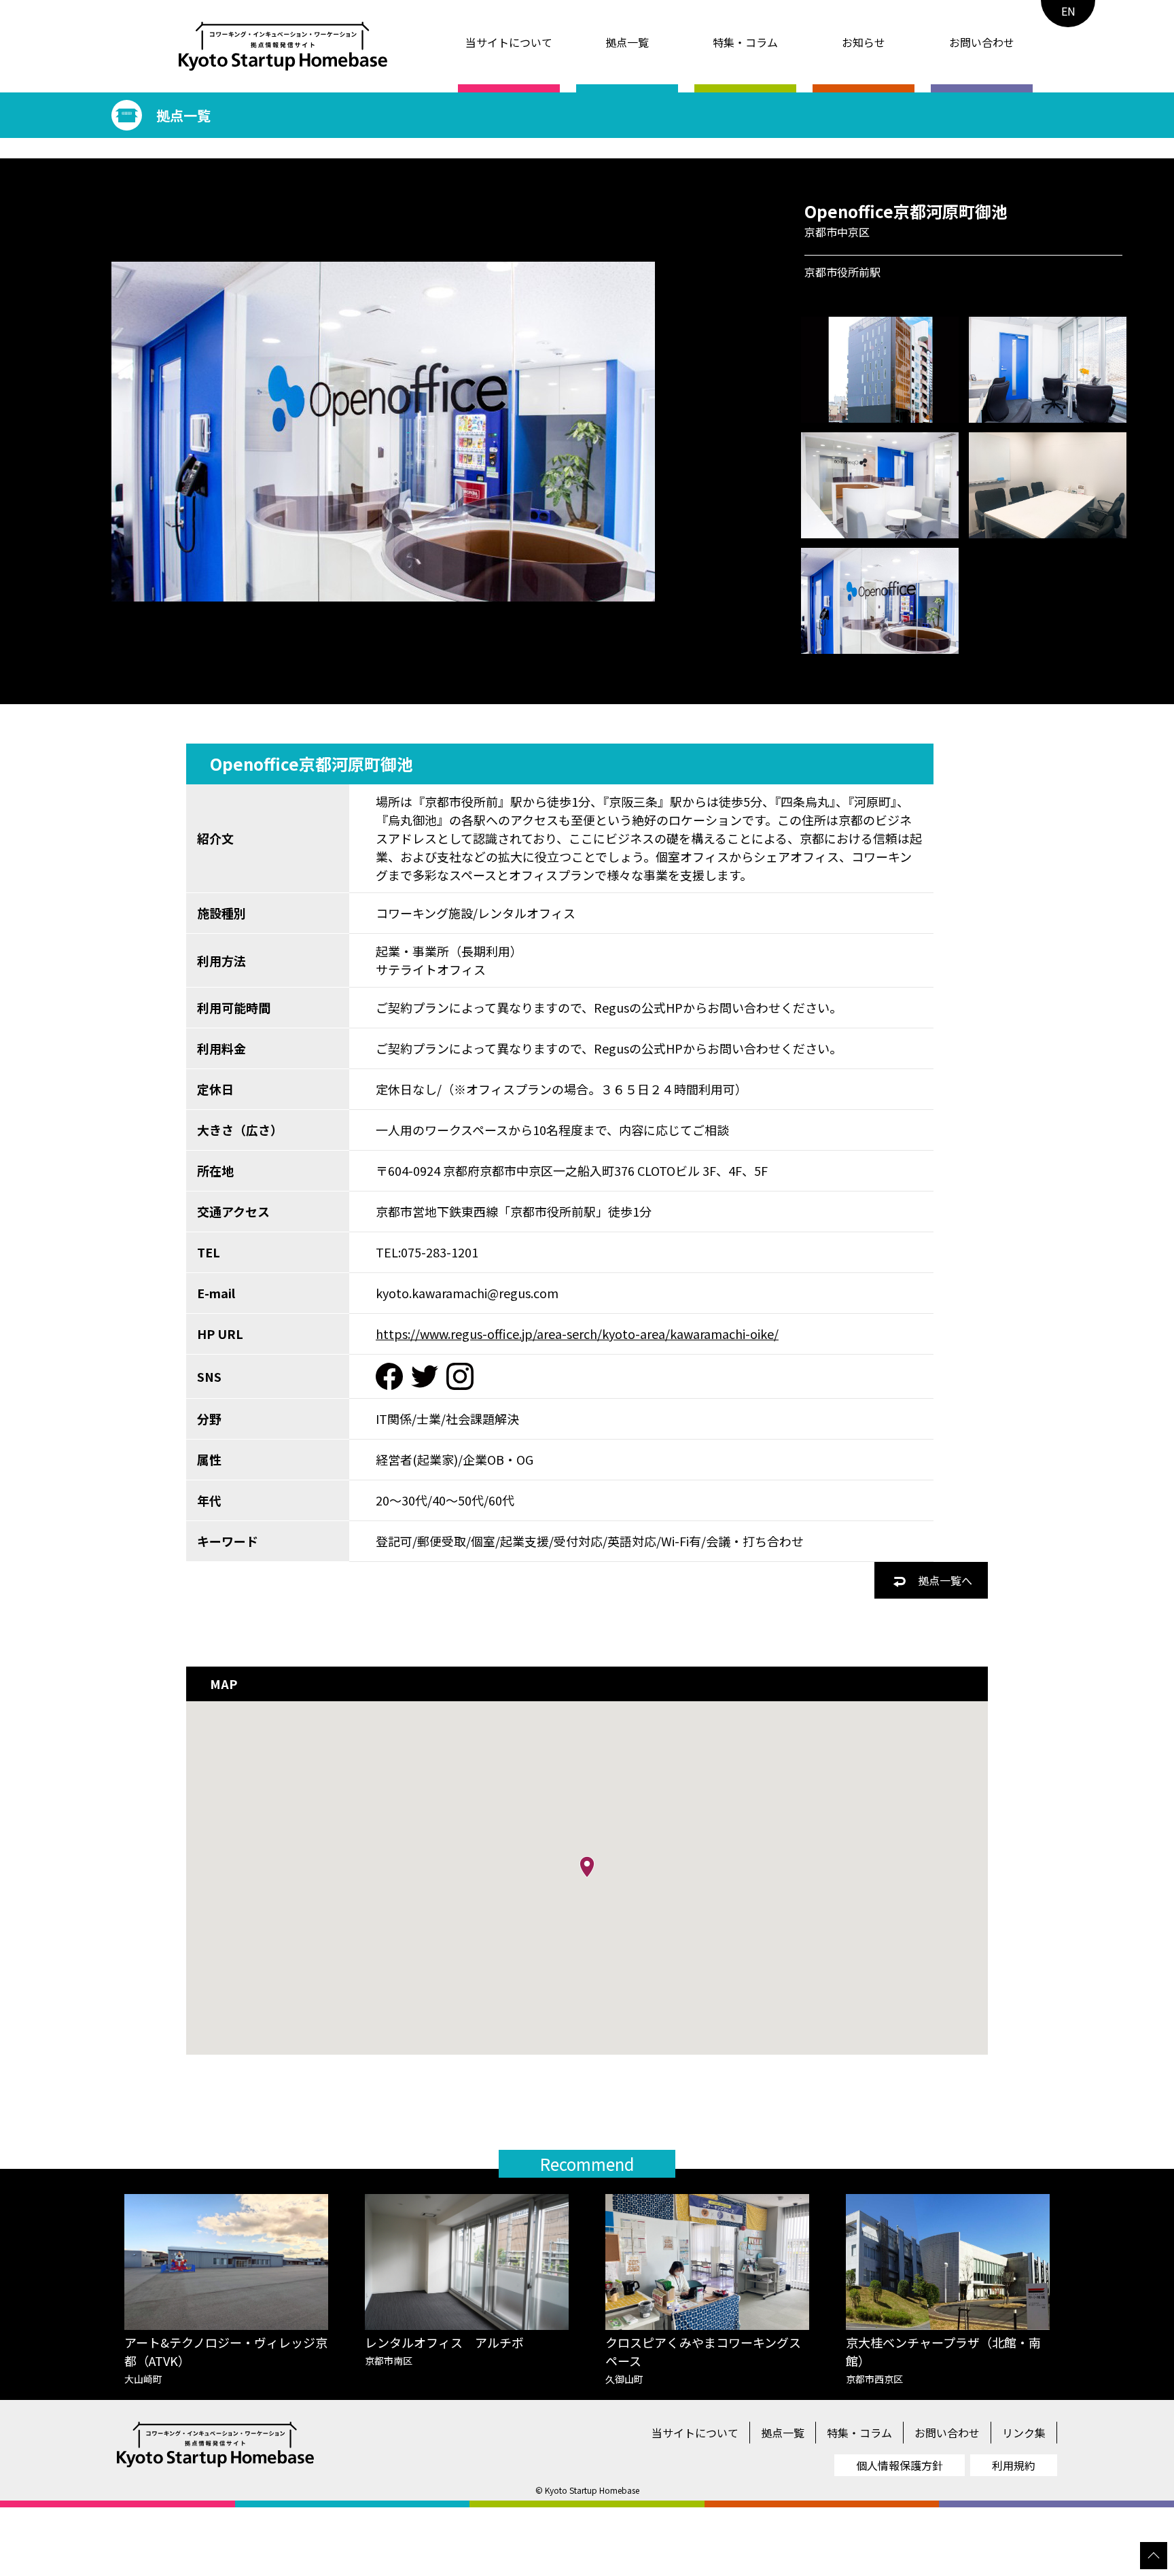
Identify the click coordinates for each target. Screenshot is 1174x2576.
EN (1068, 11)
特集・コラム (745, 42)
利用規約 (1014, 2465)
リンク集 (1024, 2433)
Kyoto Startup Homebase (592, 2490)
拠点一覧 (627, 42)
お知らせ (864, 42)
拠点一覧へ (944, 1580)
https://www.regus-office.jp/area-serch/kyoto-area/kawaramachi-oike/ (577, 1334)
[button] (587, 1867)
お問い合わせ (982, 42)
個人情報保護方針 (900, 2465)
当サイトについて (509, 42)
